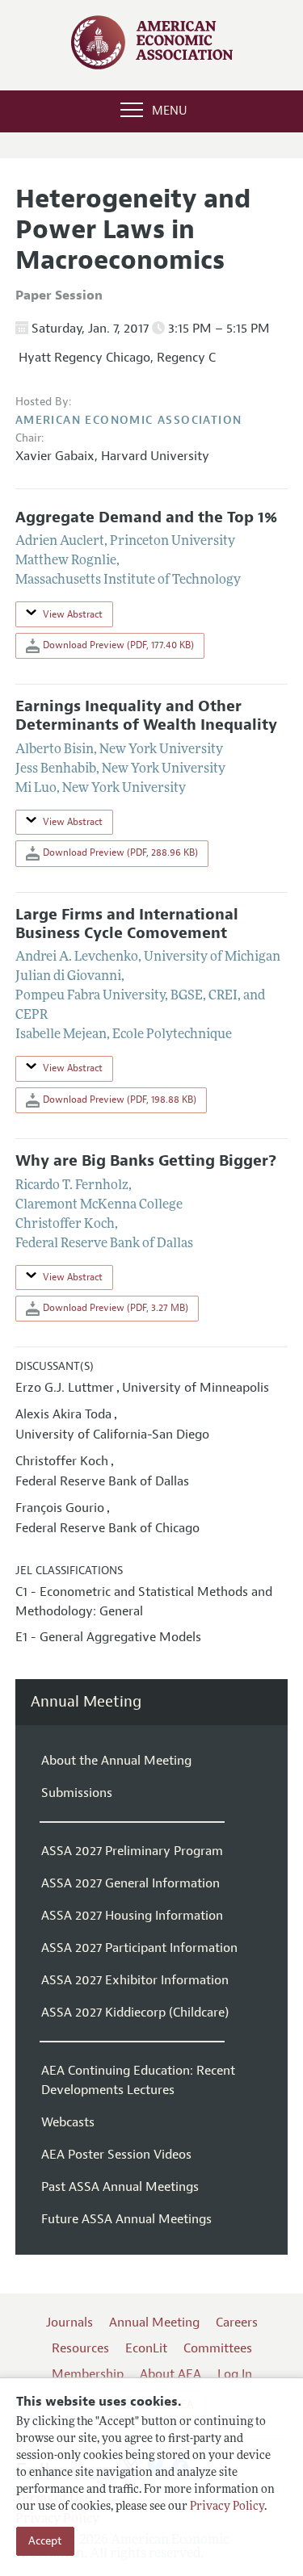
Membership (88, 2374)
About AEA (170, 2374)
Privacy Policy (227, 2507)
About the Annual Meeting (116, 1761)
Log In (235, 2374)
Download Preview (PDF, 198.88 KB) (118, 1100)
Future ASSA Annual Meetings (126, 2219)
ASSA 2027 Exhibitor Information (135, 1980)
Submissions (77, 1793)
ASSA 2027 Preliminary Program (132, 1851)
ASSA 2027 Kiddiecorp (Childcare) (135, 2013)
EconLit (146, 2348)
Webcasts (68, 2122)
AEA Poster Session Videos (116, 2155)
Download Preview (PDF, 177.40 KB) (117, 645)
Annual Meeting (86, 1702)
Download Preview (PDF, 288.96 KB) (119, 852)
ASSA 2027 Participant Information (139, 1948)
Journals (69, 2323)
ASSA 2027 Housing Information (132, 1916)
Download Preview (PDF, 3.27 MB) (114, 1308)
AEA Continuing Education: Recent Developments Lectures (138, 2080)
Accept (45, 2541)
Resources (80, 2348)
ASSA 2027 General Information (130, 1883)
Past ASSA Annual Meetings (120, 2187)
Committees (218, 2348)
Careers (237, 2323)
